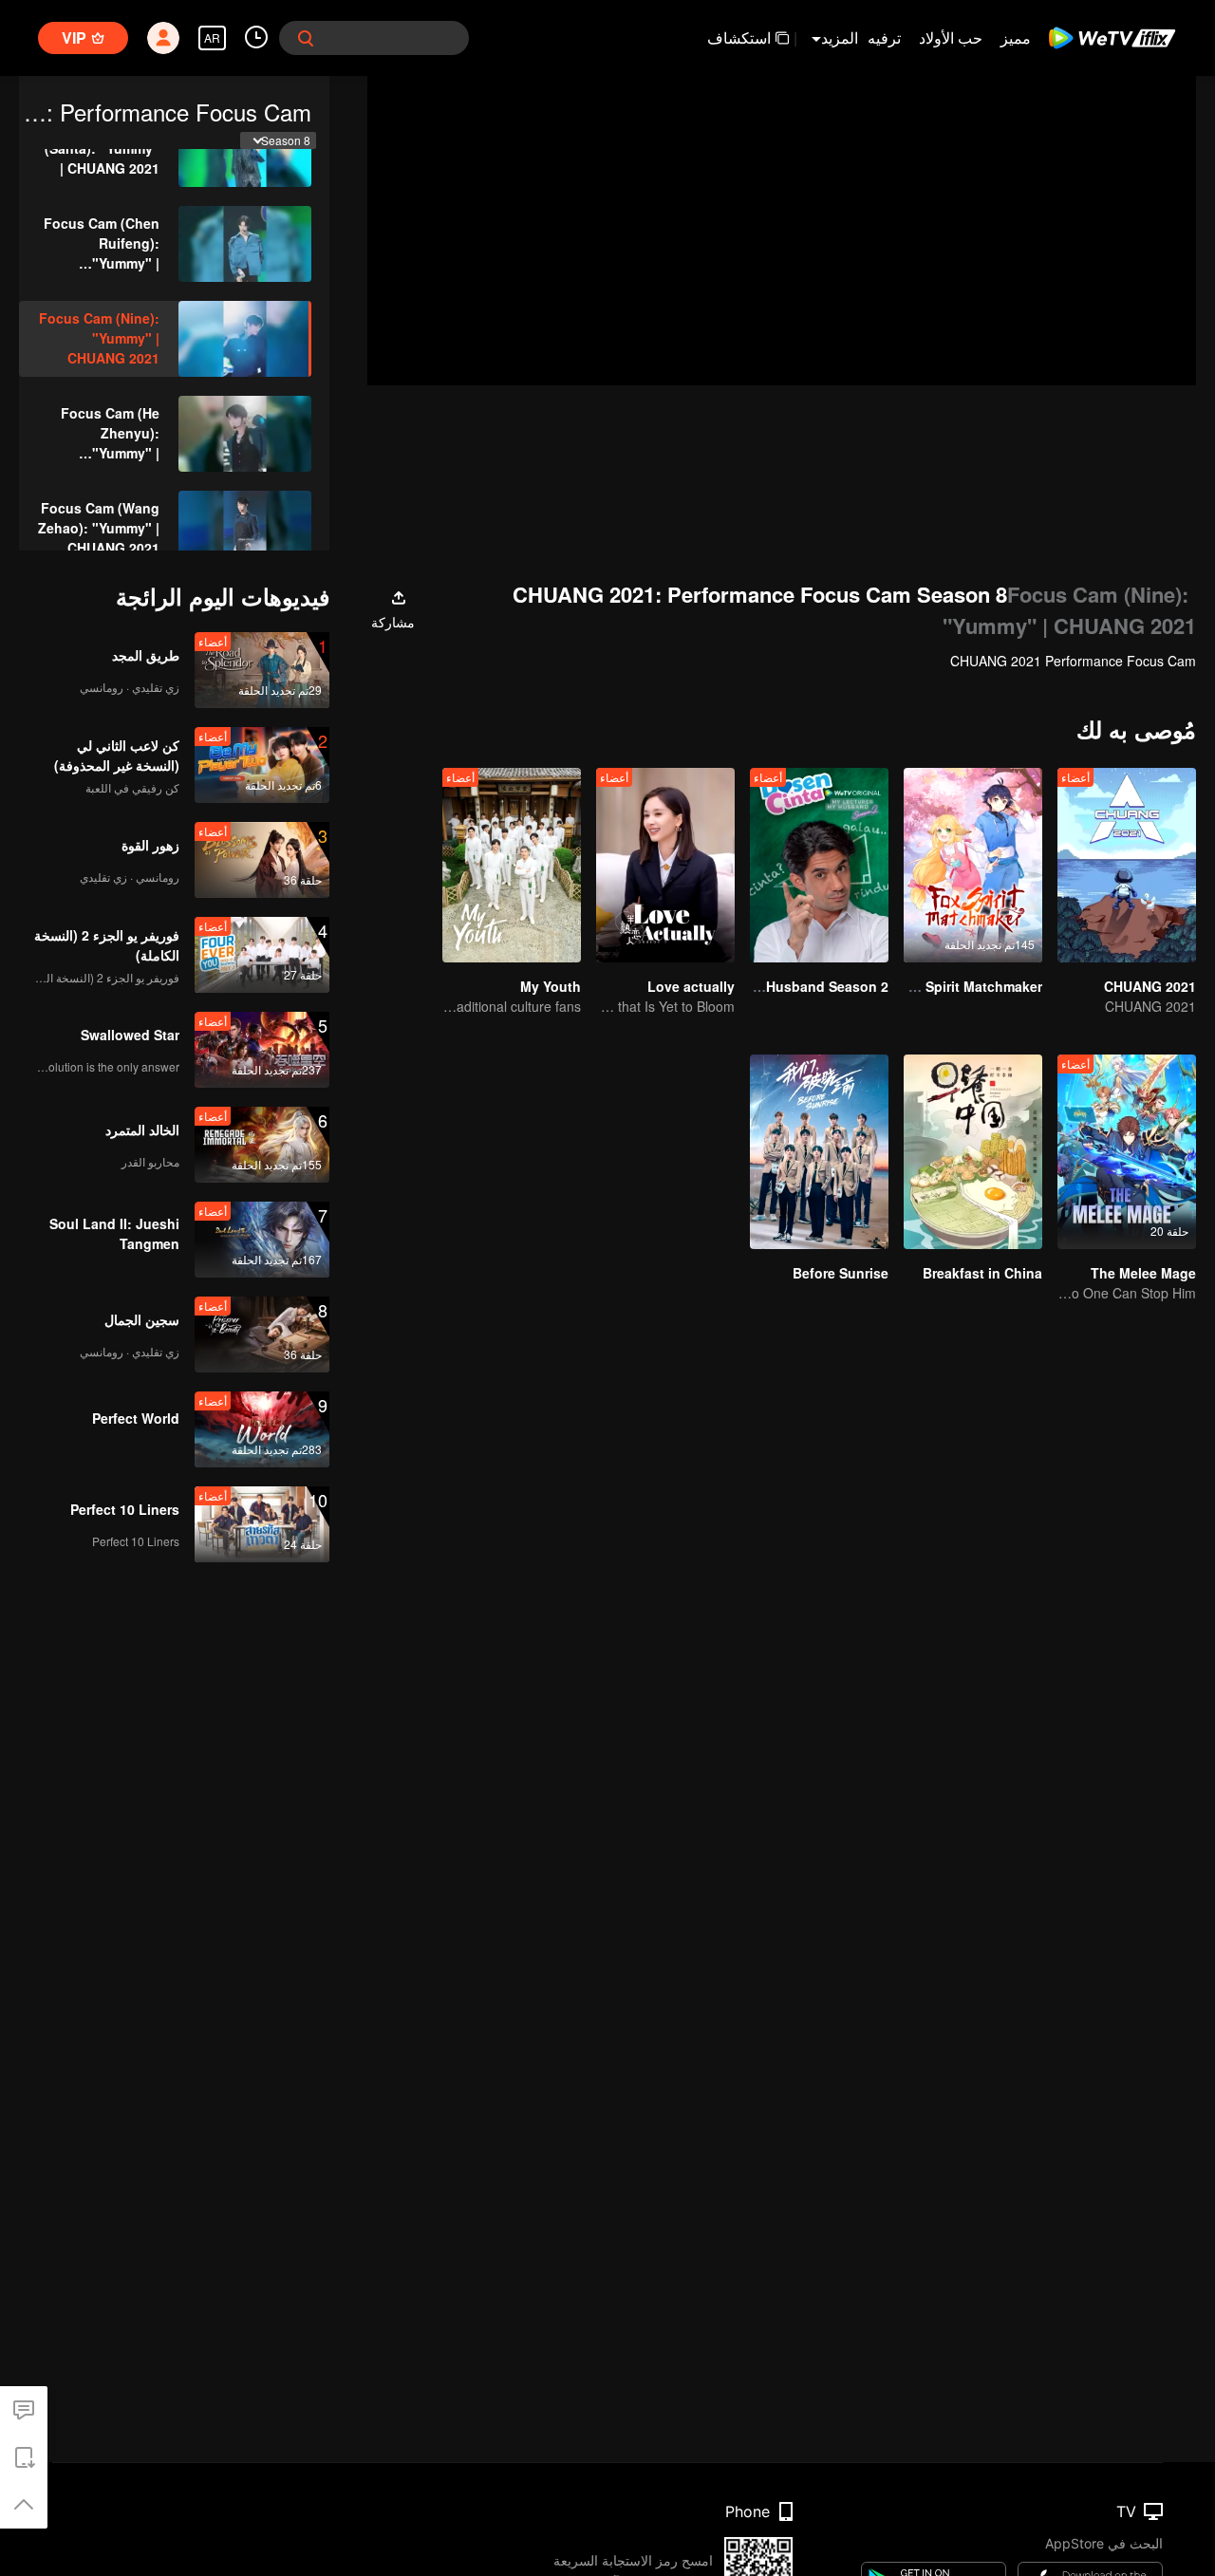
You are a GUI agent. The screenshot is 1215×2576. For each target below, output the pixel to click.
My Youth (551, 986)
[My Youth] (512, 865)
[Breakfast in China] (973, 1152)
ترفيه (884, 37)
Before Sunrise (841, 1273)
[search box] (306, 38)
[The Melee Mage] (1127, 1152)
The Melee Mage (1143, 1273)
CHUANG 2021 (1150, 986)
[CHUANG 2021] (1127, 865)
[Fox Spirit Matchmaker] (973, 865)
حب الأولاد (951, 37)
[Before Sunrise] (819, 1152)
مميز (1016, 37)
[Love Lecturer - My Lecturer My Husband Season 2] (819, 865)
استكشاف (739, 37)
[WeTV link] (1113, 38)
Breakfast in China (982, 1273)
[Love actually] (665, 865)
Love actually (691, 986)
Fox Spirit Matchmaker (970, 986)
